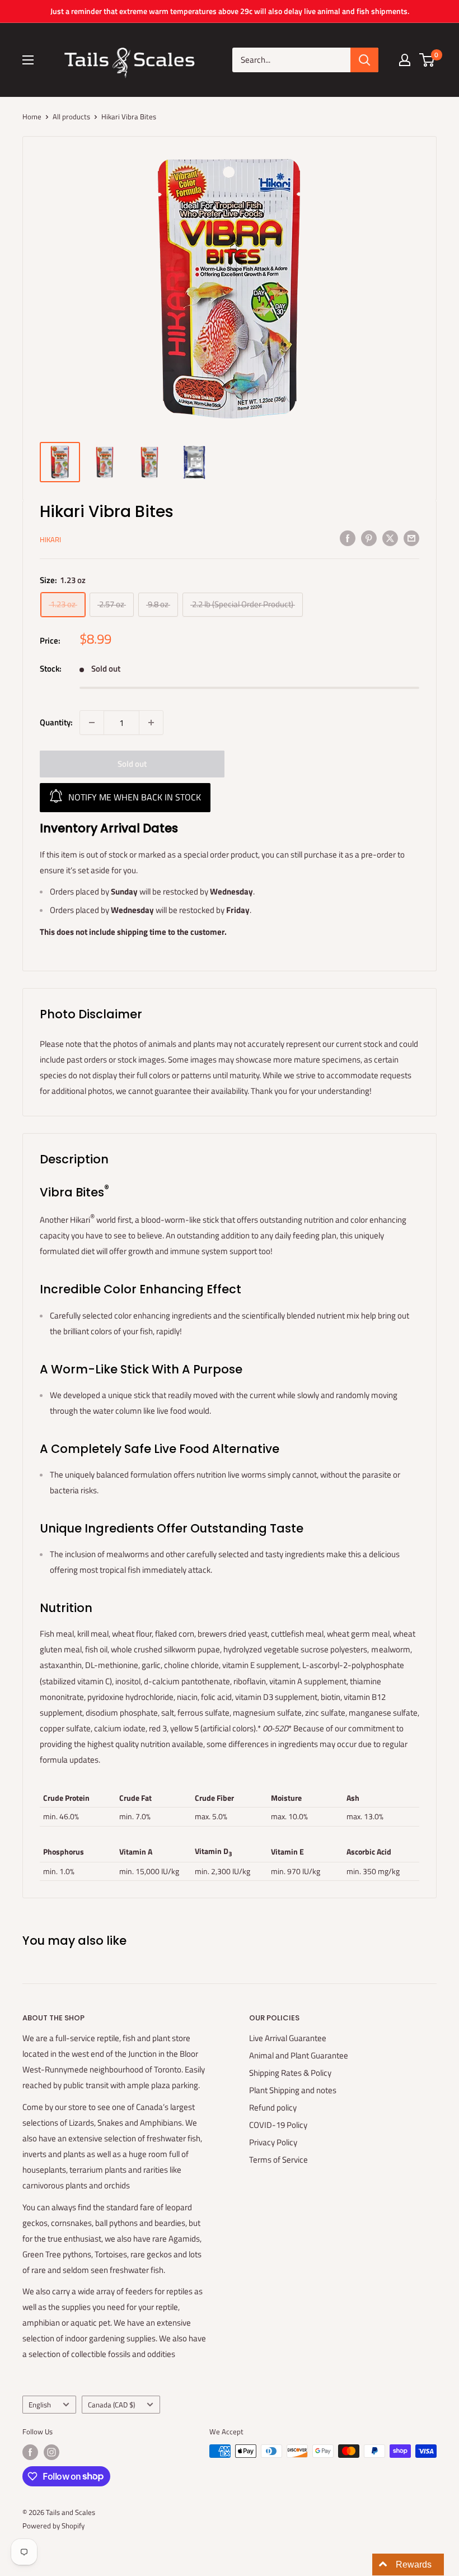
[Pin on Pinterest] (369, 538)
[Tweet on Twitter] (390, 538)
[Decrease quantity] (92, 723)
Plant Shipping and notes (293, 2090)
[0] (427, 60)
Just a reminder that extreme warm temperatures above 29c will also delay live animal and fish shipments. (230, 11)
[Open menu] (28, 60)
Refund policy (273, 2107)
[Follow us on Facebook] (30, 2452)
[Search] (364, 60)
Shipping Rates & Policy (290, 2073)
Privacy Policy (273, 2142)
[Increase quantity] (151, 723)
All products (71, 117)
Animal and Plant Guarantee (299, 2055)
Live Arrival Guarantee (288, 2038)
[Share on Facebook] (348, 538)
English (40, 2405)
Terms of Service (278, 2160)
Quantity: (56, 722)
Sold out (132, 764)
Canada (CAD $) (111, 2405)
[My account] (405, 60)
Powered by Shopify (53, 2526)
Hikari (50, 539)
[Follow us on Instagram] (51, 2452)
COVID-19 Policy (278, 2125)
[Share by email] (411, 538)
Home (32, 117)
